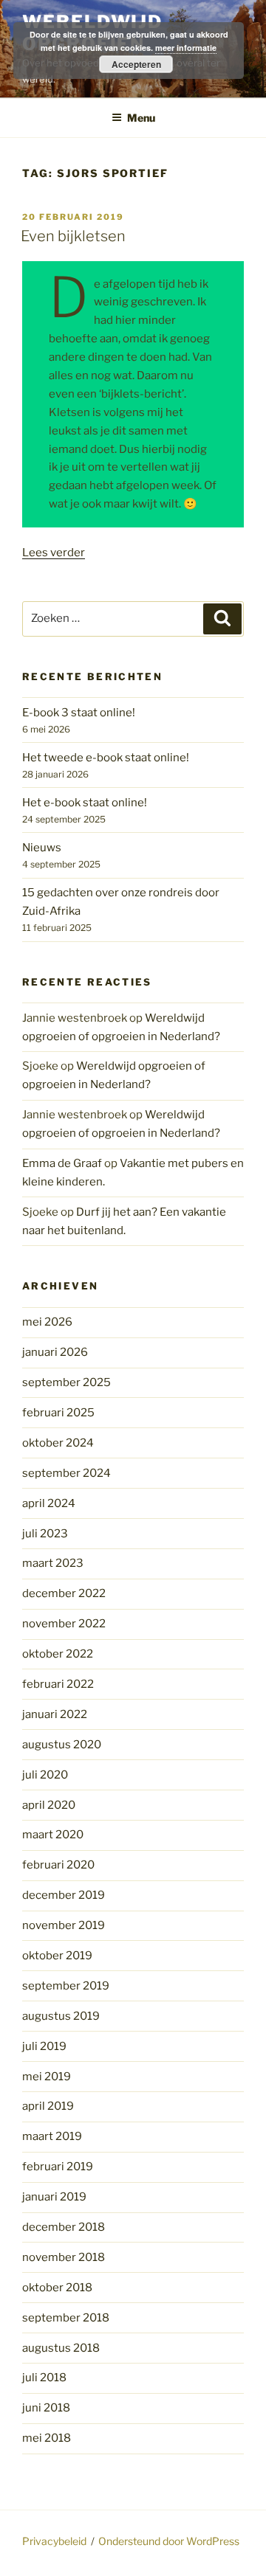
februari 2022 (58, 1684)
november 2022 (64, 1624)
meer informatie (186, 48)
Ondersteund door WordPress (169, 2541)
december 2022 (64, 1593)
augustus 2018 (61, 2348)
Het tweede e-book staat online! (106, 758)
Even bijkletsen (73, 236)
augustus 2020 (62, 1745)
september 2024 (66, 1473)
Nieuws (42, 848)
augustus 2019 (61, 2016)
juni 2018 (46, 2408)
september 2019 (66, 1986)
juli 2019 (44, 2046)
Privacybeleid (54, 2541)
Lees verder (54, 553)
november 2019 (64, 1925)
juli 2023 (45, 1534)
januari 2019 (54, 2197)
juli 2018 (44, 2378)
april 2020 (49, 1805)
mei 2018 (47, 2438)
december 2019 (64, 1895)
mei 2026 (47, 1322)
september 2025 (66, 1382)
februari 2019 (58, 2167)
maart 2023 (53, 1563)
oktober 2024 (58, 1443)
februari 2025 (58, 1413)
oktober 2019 (57, 1956)
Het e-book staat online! (85, 803)
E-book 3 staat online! (79, 713)
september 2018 (66, 2318)
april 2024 (49, 1503)
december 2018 (64, 2227)
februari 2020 (58, 1865)
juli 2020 (45, 1775)
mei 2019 (47, 2077)
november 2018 (64, 2257)
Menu (141, 118)
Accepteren (136, 64)
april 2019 (48, 2106)
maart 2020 (53, 1835)
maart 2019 (52, 2136)
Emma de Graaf (62, 1163)
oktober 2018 (57, 2288)
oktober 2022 (58, 1654)
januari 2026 (55, 1352)
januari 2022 (55, 1714)
